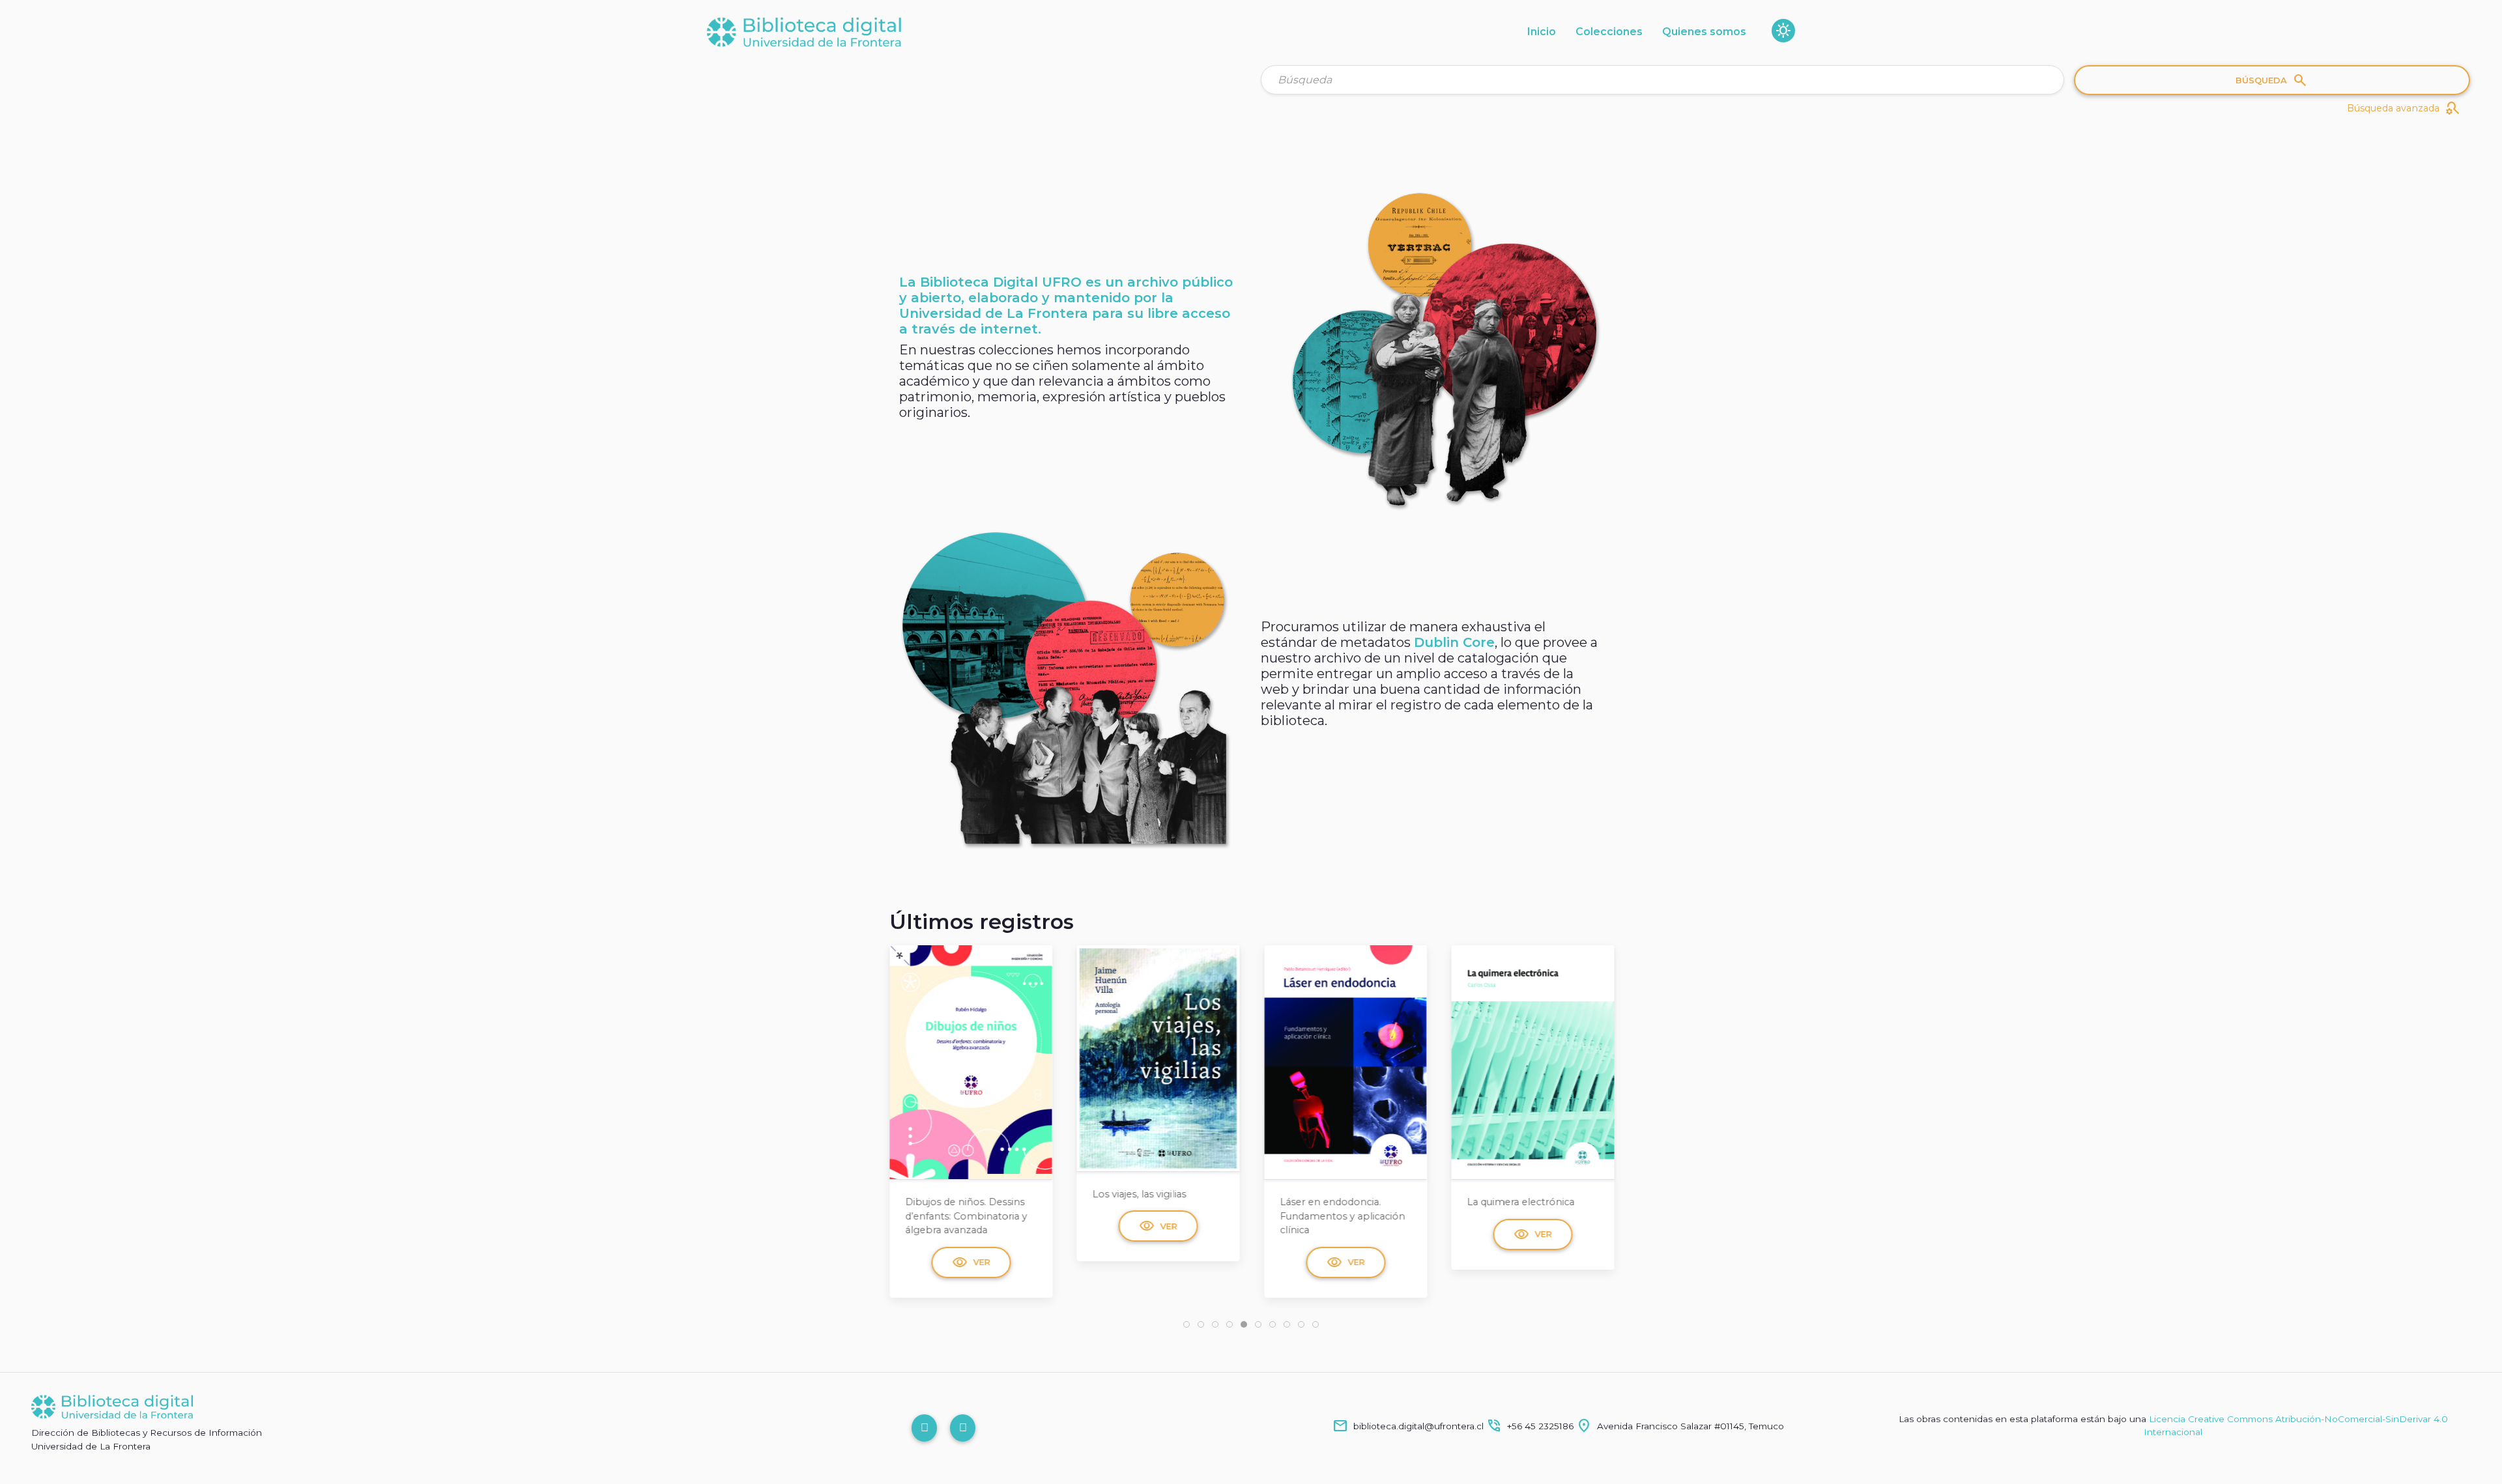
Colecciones (1609, 32)
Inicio (1542, 32)
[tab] (1186, 1324)
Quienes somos (1704, 32)
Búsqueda (2272, 80)
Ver (971, 1226)
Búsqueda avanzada (2404, 108)
